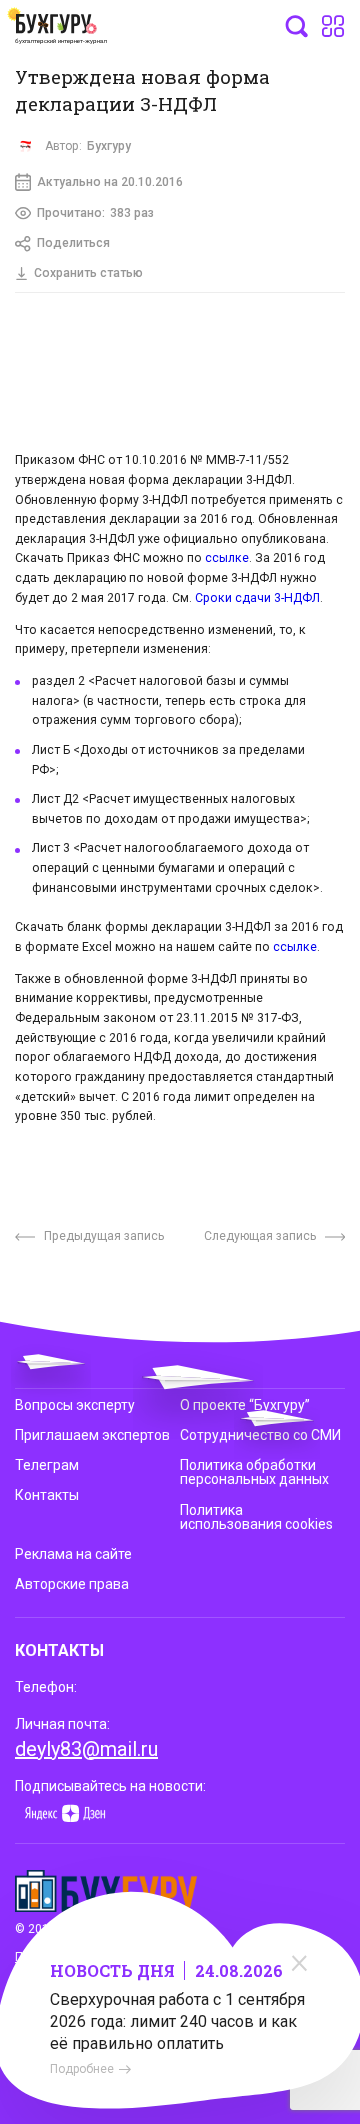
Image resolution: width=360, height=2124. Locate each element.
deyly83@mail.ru (86, 1749)
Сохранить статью (88, 273)
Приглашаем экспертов (92, 1435)
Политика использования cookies (256, 1517)
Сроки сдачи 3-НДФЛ (257, 598)
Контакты (47, 1495)
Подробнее (82, 2069)
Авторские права (72, 1584)
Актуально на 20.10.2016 (110, 182)
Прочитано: (95, 213)
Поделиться (73, 243)
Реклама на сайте (73, 1554)
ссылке (227, 558)
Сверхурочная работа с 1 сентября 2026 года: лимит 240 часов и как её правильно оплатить (177, 2021)
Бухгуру (109, 146)
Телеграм (47, 1465)
